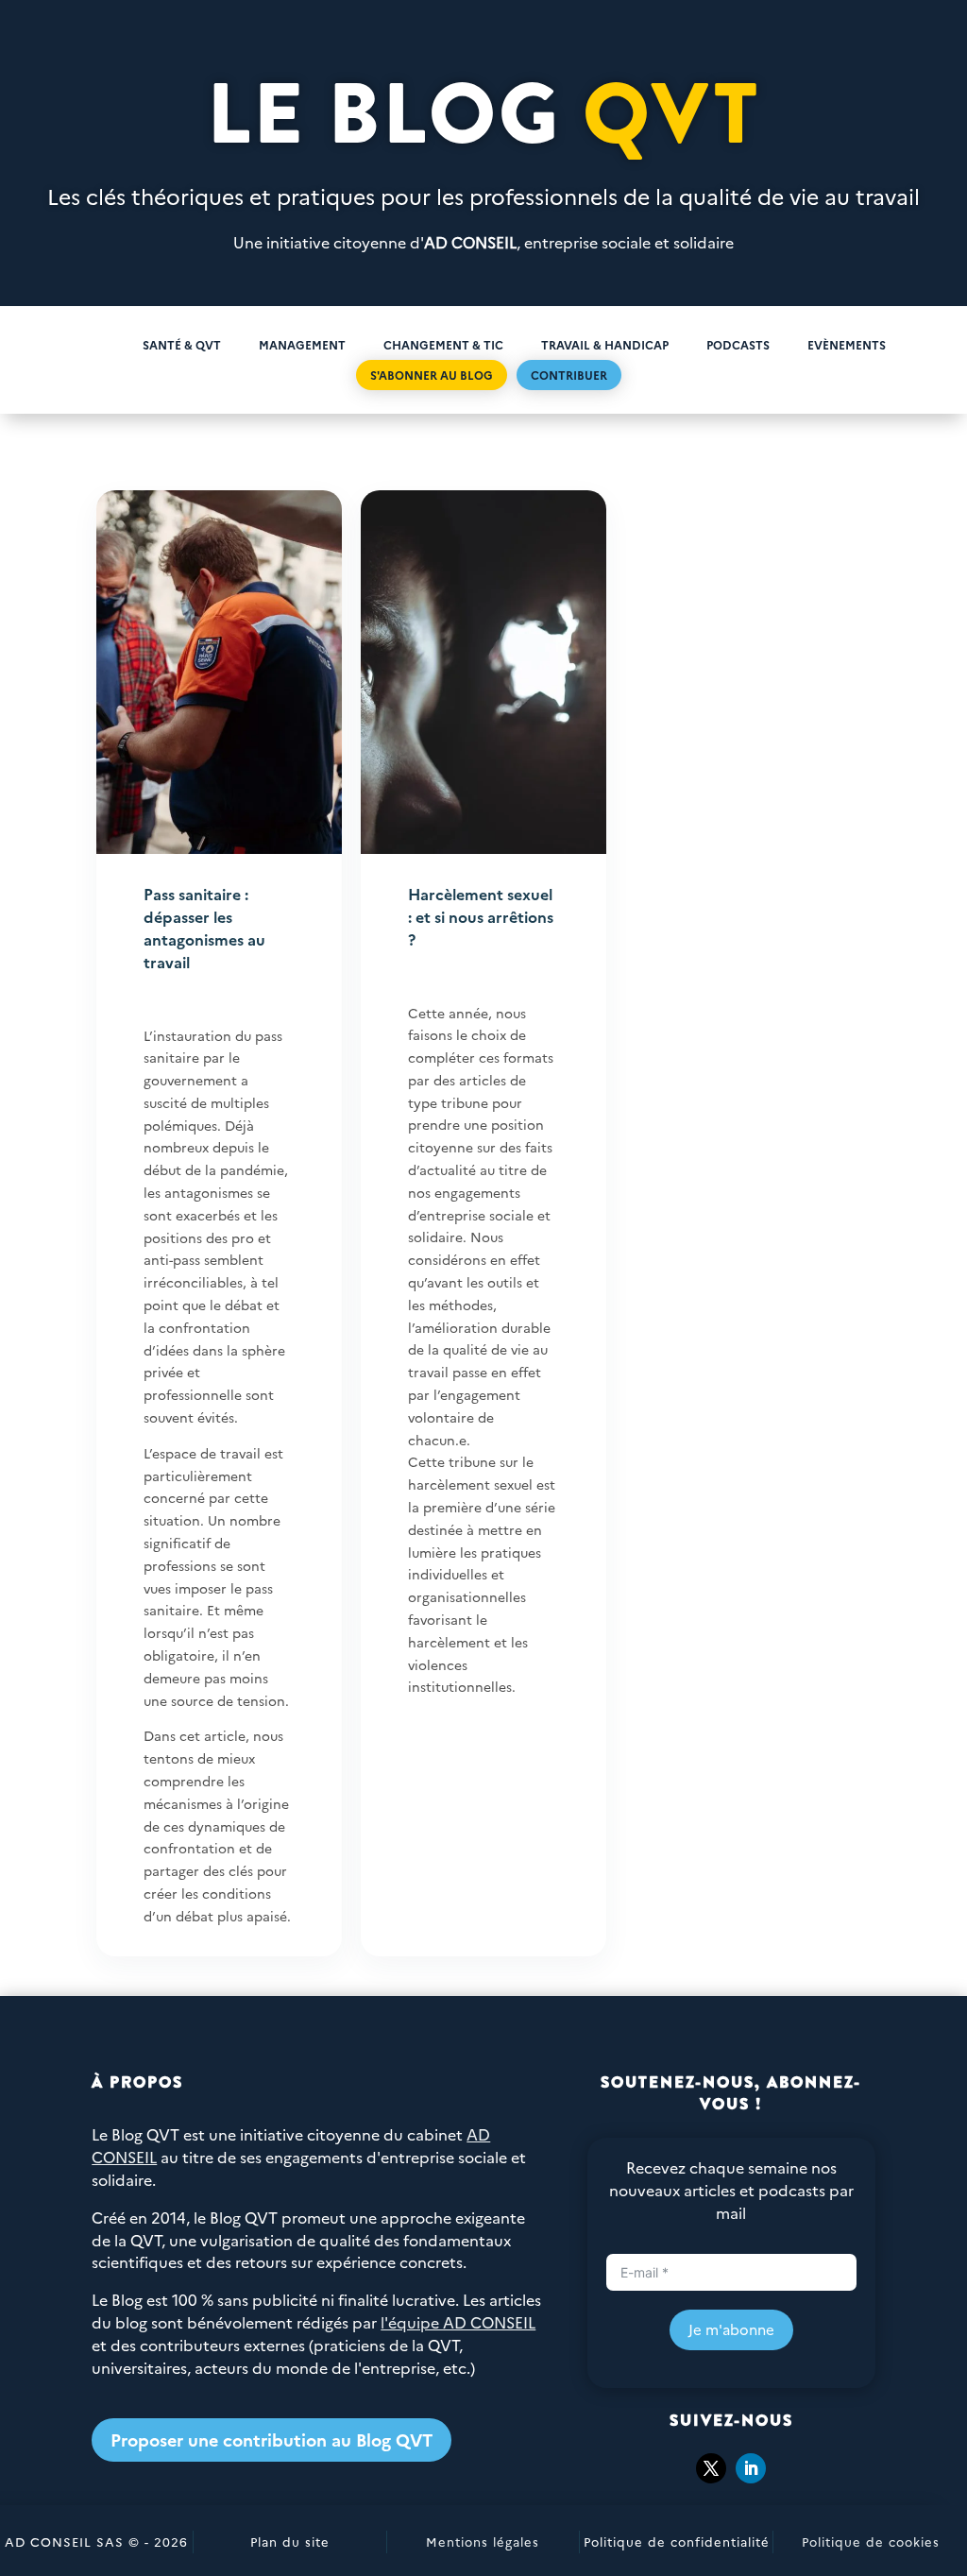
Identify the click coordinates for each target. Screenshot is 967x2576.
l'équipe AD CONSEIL (458, 2322)
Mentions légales (483, 2541)
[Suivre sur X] (711, 2468)
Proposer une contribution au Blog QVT (271, 2440)
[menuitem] (93, 344)
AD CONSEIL (470, 242)
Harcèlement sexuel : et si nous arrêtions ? (481, 916)
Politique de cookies (871, 2541)
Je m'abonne (731, 2329)
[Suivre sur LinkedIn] (751, 2468)
